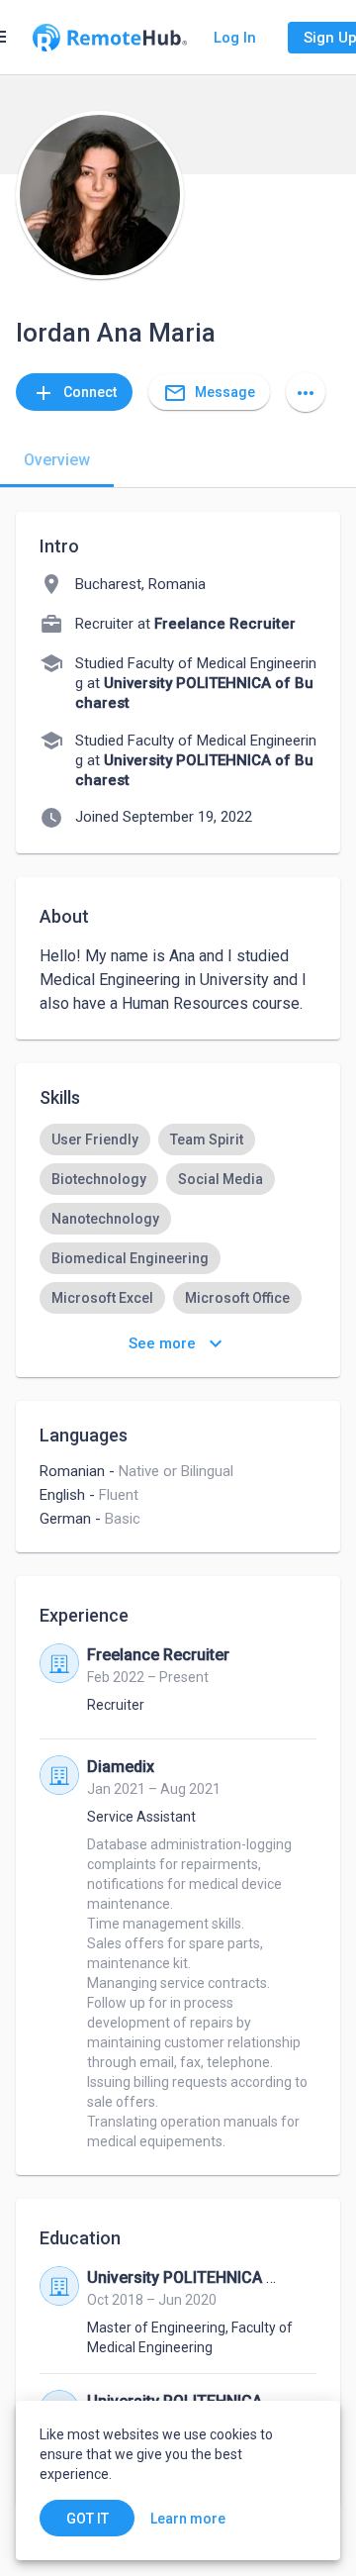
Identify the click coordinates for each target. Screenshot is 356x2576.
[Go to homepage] (110, 38)
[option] (95, 1139)
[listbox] (178, 1278)
